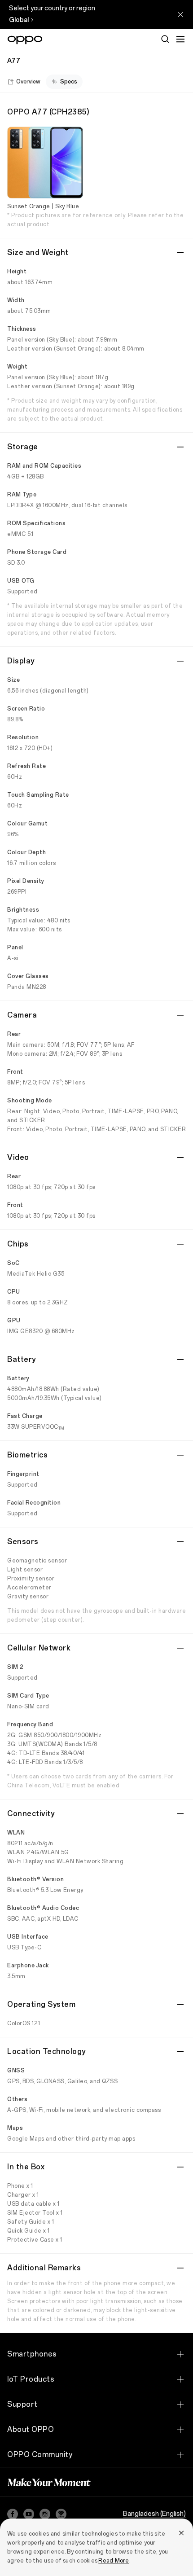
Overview (28, 82)
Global (19, 20)
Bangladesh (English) (154, 2514)
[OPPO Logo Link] (25, 40)
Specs (69, 82)
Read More (114, 2561)
